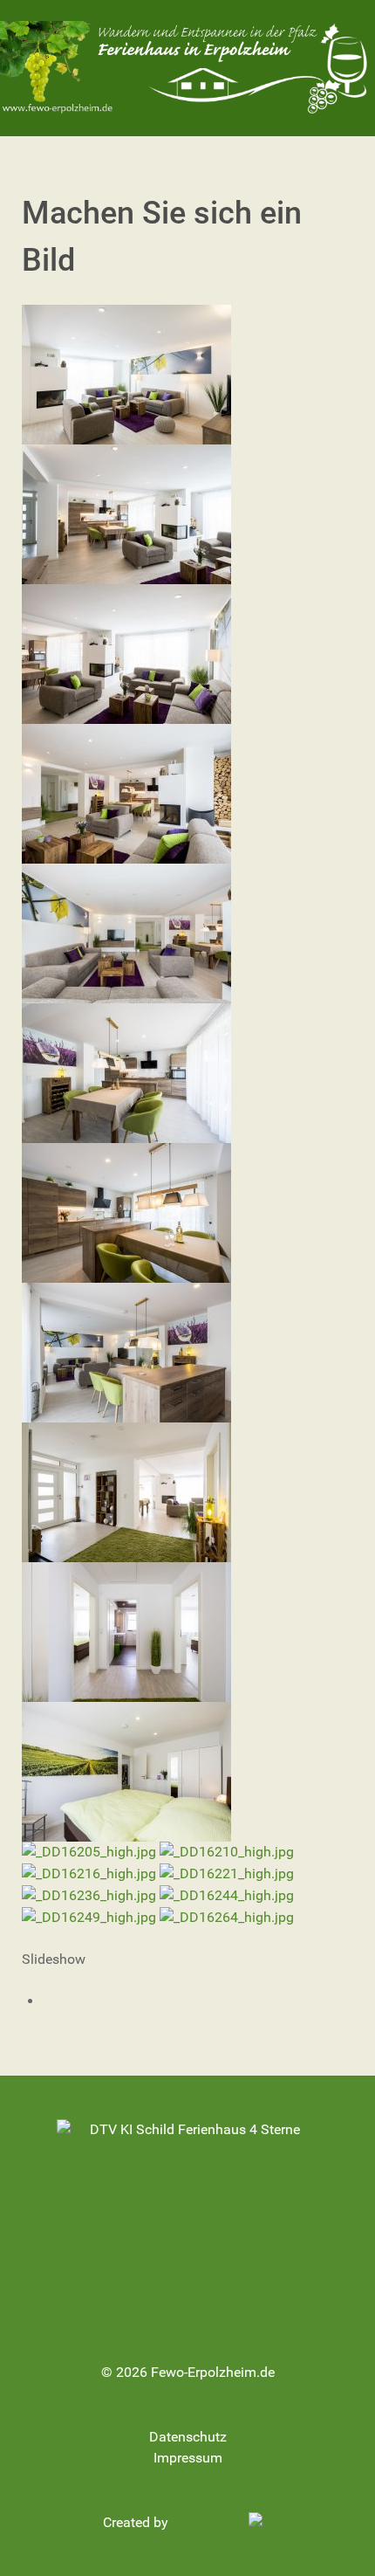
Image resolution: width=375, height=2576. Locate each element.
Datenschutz (188, 2437)
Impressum (188, 2458)
